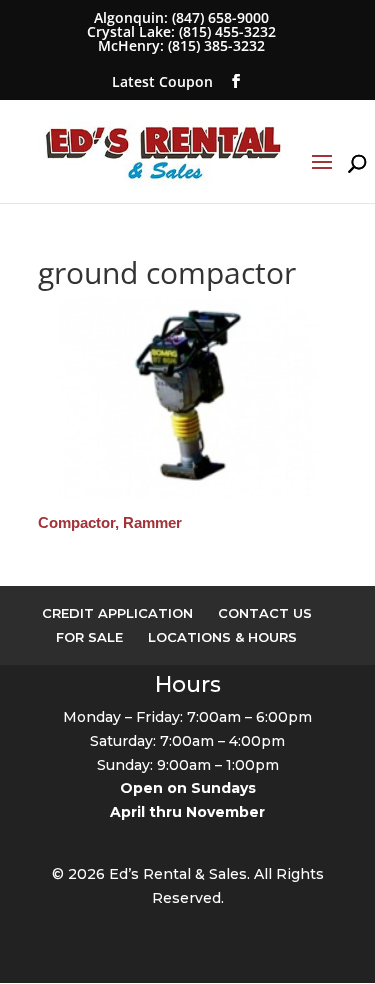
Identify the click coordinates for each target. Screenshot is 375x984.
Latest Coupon (162, 81)
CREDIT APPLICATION (117, 613)
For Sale (89, 637)
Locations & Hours (222, 637)
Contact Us (265, 613)
